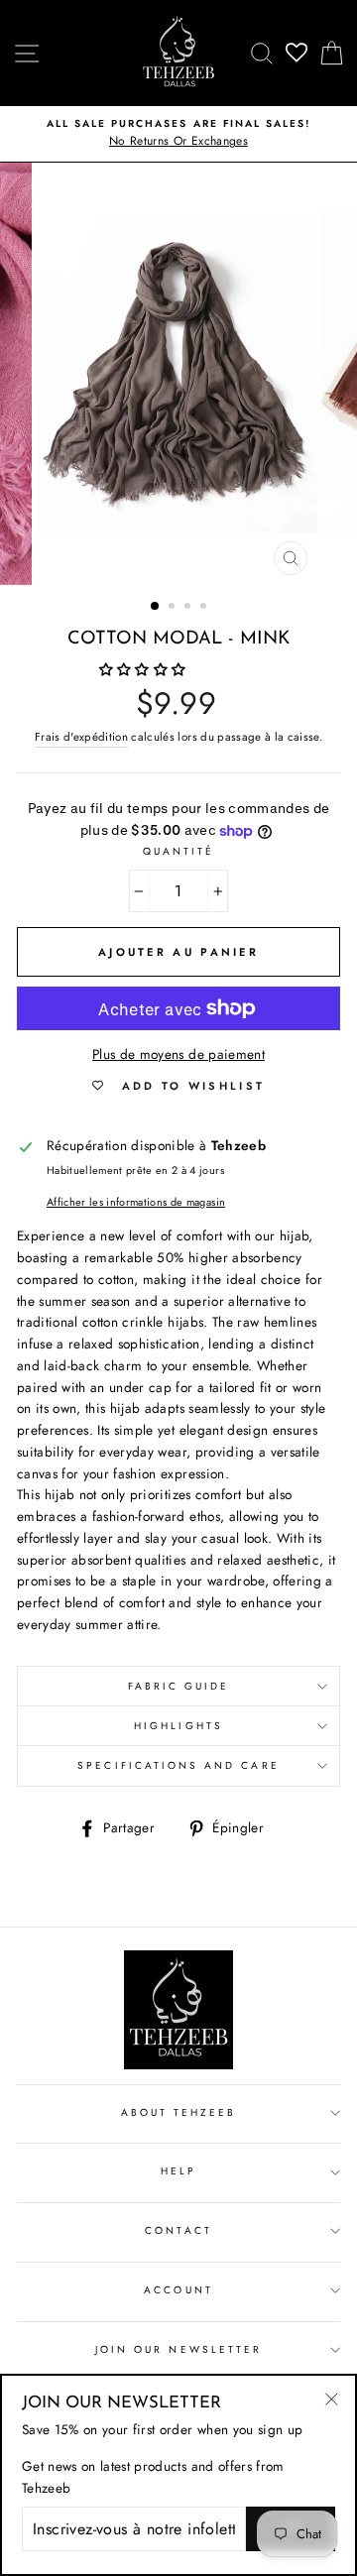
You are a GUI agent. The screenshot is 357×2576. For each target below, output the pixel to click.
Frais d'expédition (81, 737)
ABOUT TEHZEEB (179, 2112)
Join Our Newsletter (178, 2349)
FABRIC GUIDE (179, 1686)
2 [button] (174, 608)
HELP (178, 2171)
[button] (145, 669)
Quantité (178, 851)
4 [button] (205, 608)
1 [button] (156, 607)
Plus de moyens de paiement (178, 1054)
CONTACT (178, 2230)
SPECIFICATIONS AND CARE (178, 1765)
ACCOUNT (178, 2290)
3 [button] (189, 608)
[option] (178, 134)
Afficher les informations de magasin (136, 1202)
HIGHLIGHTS (178, 1726)
